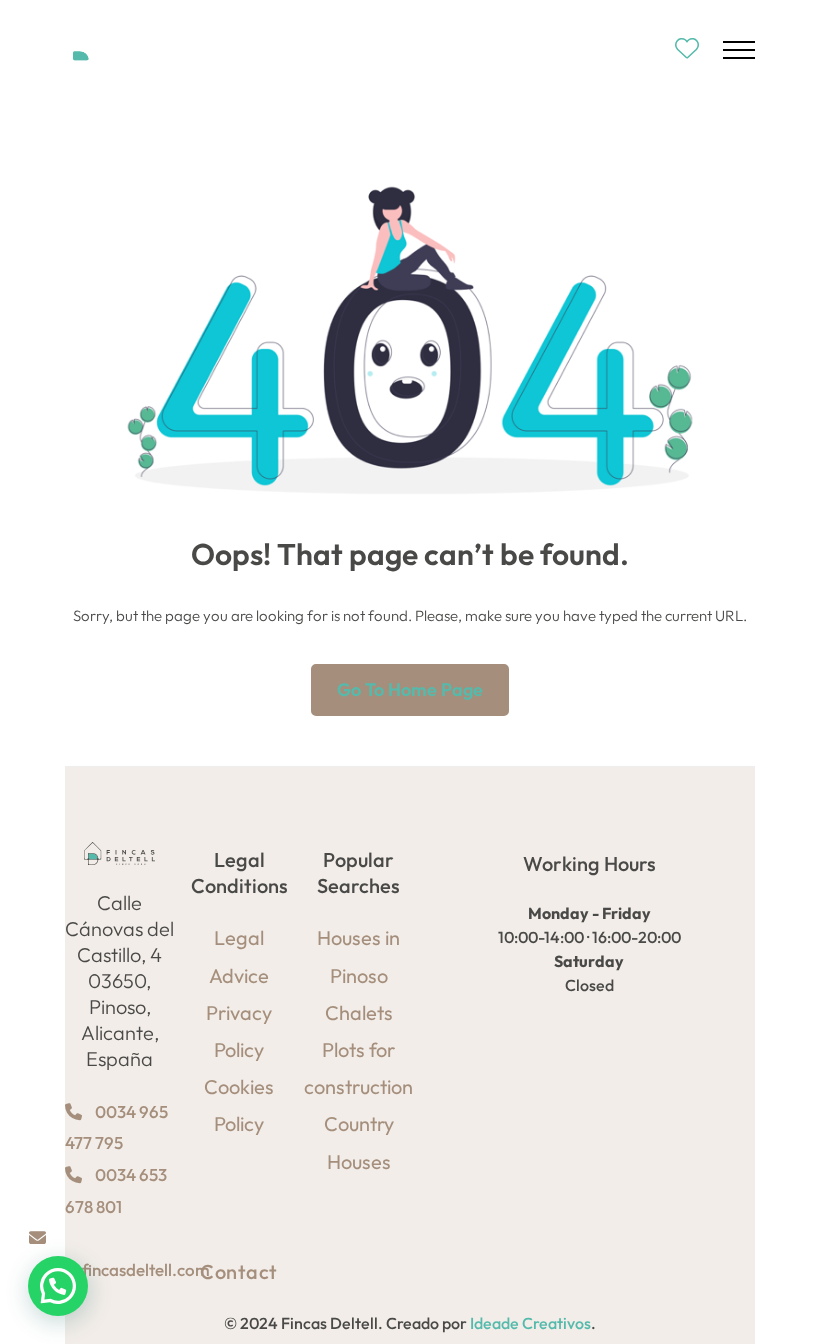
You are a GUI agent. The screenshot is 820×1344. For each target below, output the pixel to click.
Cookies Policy (239, 1105)
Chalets (359, 1012)
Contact (239, 1271)
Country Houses (359, 1142)
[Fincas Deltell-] (127, 49)
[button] (58, 1286)
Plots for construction (358, 1068)
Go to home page (410, 689)
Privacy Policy (239, 1031)
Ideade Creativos (530, 1323)
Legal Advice (239, 956)
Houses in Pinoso (358, 956)
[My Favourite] (687, 49)
